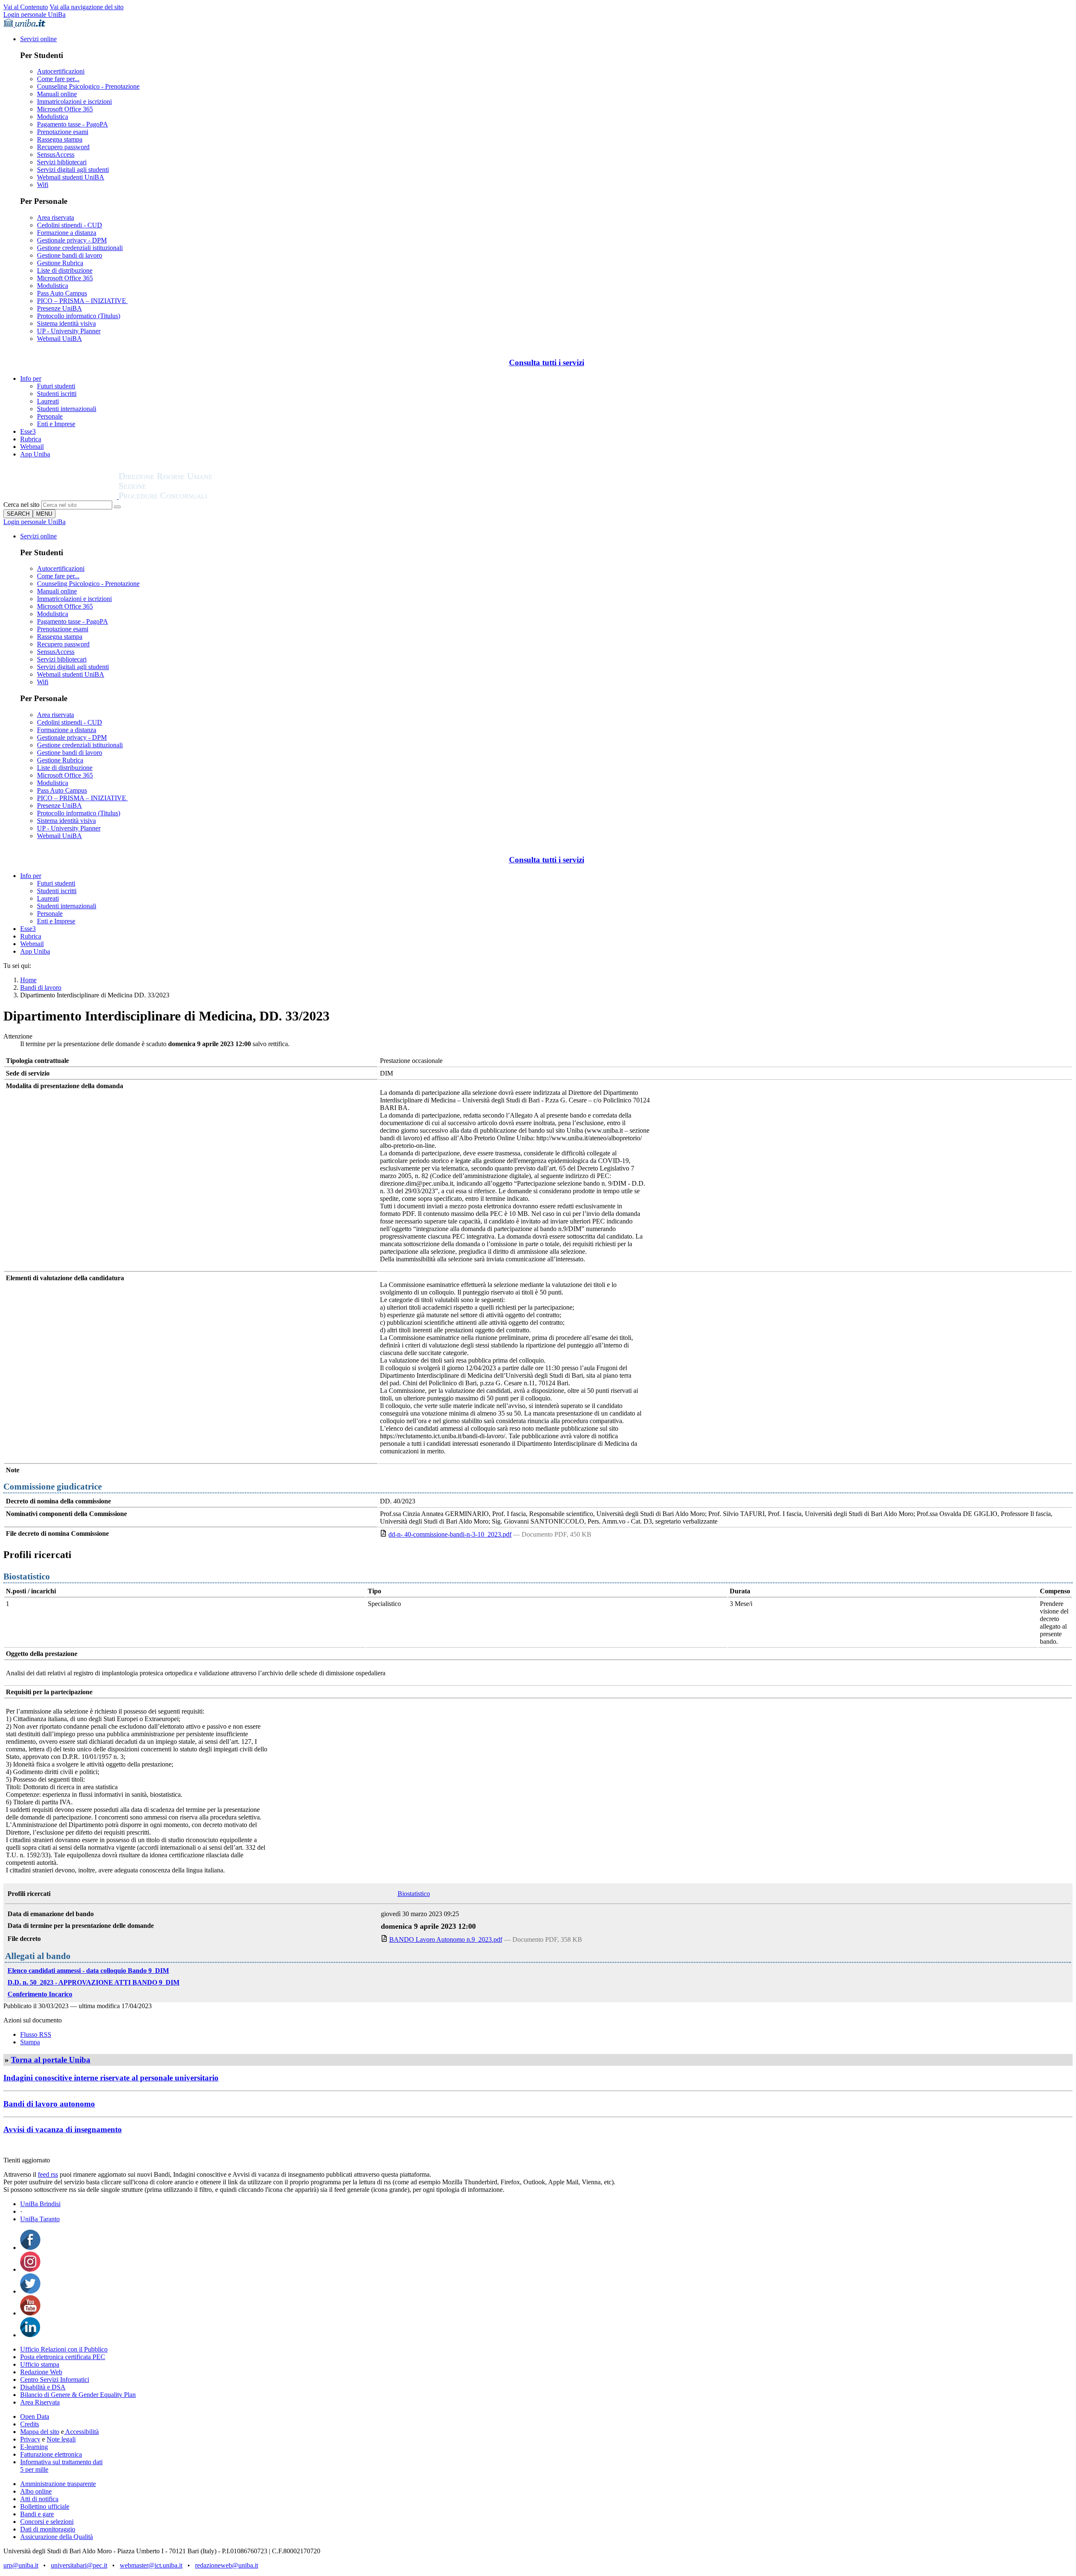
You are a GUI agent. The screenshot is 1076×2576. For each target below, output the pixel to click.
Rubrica (31, 439)
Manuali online (57, 94)
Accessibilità (81, 2432)
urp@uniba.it (21, 2565)
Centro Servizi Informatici (55, 2380)
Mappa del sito (40, 2432)
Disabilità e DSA (43, 2387)
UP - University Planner (69, 331)
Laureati (48, 401)
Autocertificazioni (61, 71)
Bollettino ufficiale (45, 2506)
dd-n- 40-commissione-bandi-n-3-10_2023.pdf (450, 1534)
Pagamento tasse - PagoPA (73, 124)
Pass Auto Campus (62, 293)
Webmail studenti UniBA (71, 177)
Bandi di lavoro (41, 987)
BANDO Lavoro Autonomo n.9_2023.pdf (446, 1939)
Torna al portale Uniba (51, 2060)
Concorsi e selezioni (47, 2522)
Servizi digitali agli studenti (73, 170)
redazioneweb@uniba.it (227, 2565)
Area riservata (55, 218)
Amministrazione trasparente (58, 2484)
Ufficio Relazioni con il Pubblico (64, 2349)
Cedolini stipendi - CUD (70, 225)
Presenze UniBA (59, 308)
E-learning (34, 2447)
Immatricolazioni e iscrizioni (74, 102)
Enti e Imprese (56, 424)
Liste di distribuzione (65, 270)
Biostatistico (414, 1894)
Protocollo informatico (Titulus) (79, 316)
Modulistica (53, 117)
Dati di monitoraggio (48, 2529)
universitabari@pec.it (79, 2565)
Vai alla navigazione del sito (87, 7)
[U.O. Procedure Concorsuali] (61, 497)
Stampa (30, 2042)
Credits (30, 2424)
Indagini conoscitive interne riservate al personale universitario (111, 2078)
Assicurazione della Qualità (57, 2537)
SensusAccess (56, 154)
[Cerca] (117, 507)
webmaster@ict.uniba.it (151, 2565)
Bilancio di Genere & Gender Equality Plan (78, 2395)
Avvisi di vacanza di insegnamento (63, 2129)
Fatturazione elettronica (51, 2454)
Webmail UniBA (59, 339)
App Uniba (35, 454)
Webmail (32, 447)
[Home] (186, 497)
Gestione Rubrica (60, 263)
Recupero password (63, 147)
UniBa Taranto (40, 2219)
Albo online (36, 2491)
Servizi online (38, 39)
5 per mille (34, 2469)
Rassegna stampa (60, 139)
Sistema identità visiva (66, 323)
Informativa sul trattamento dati (61, 2462)
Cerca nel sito (21, 505)
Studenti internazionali (67, 409)
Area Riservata (40, 2402)
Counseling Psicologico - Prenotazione (88, 86)
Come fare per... (58, 79)
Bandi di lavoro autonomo (49, 2104)
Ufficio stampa (40, 2364)
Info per (31, 378)
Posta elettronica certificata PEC (63, 2357)
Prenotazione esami (63, 132)
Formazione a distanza (67, 233)
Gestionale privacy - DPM (72, 240)
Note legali (61, 2439)
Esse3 (28, 431)
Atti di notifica (39, 2499)
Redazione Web (41, 2372)
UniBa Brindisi (40, 2204)
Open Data (35, 2416)
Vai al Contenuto (26, 7)
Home (28, 980)
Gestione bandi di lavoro (70, 255)
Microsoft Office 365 (65, 109)
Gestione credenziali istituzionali (80, 248)
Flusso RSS (36, 2034)
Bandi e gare (37, 2514)
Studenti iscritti (57, 394)
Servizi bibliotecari (62, 162)
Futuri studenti (56, 386)
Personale (50, 416)
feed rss (48, 2174)
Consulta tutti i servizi (547, 363)
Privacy (30, 2439)
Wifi (43, 185)
